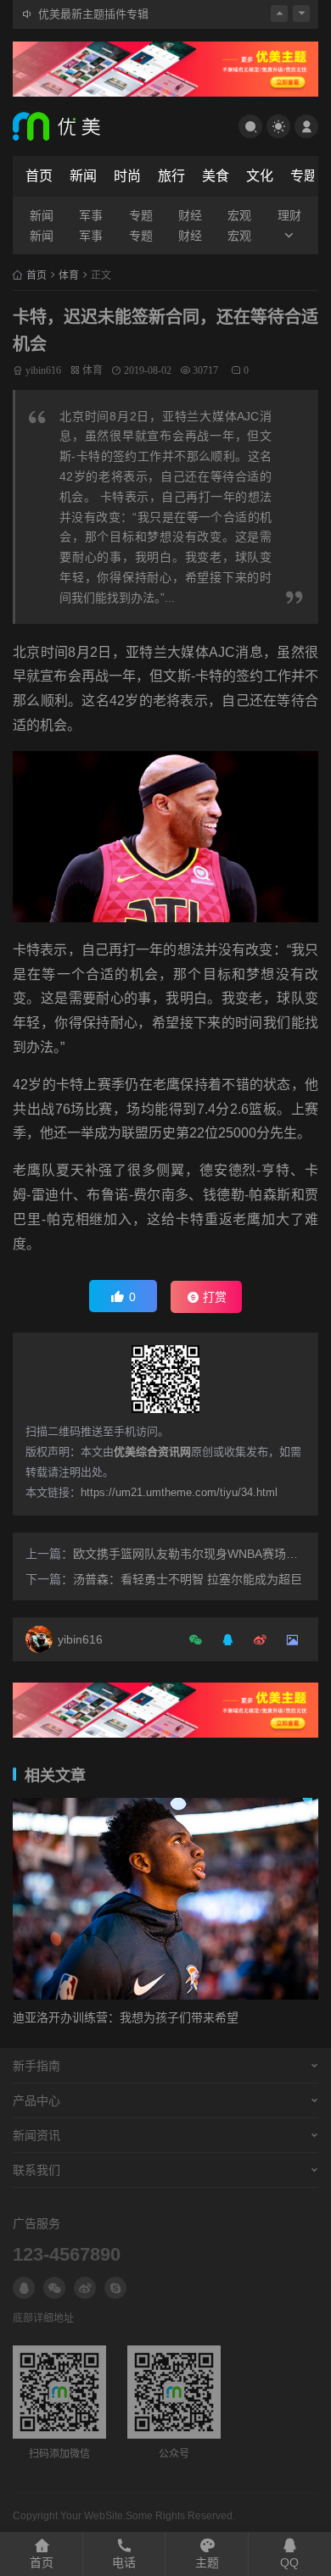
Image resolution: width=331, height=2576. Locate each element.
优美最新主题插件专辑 (93, 13)
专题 (304, 176)
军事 (91, 215)
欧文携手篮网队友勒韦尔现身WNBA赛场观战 (191, 1554)
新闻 (83, 176)
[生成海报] (289, 1639)
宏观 (239, 215)
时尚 (127, 176)
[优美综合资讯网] (97, 126)
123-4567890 (67, 2254)
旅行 (171, 176)
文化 (260, 176)
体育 (69, 275)
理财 (289, 215)
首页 (39, 176)
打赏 (215, 1297)
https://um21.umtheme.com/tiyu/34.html (179, 1492)
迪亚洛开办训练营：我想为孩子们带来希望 (126, 2017)
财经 (190, 215)
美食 (216, 176)
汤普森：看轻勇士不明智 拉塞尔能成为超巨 (188, 1579)
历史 (162, 1133)
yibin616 (43, 370)
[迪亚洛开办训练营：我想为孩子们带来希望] (165, 1899)
